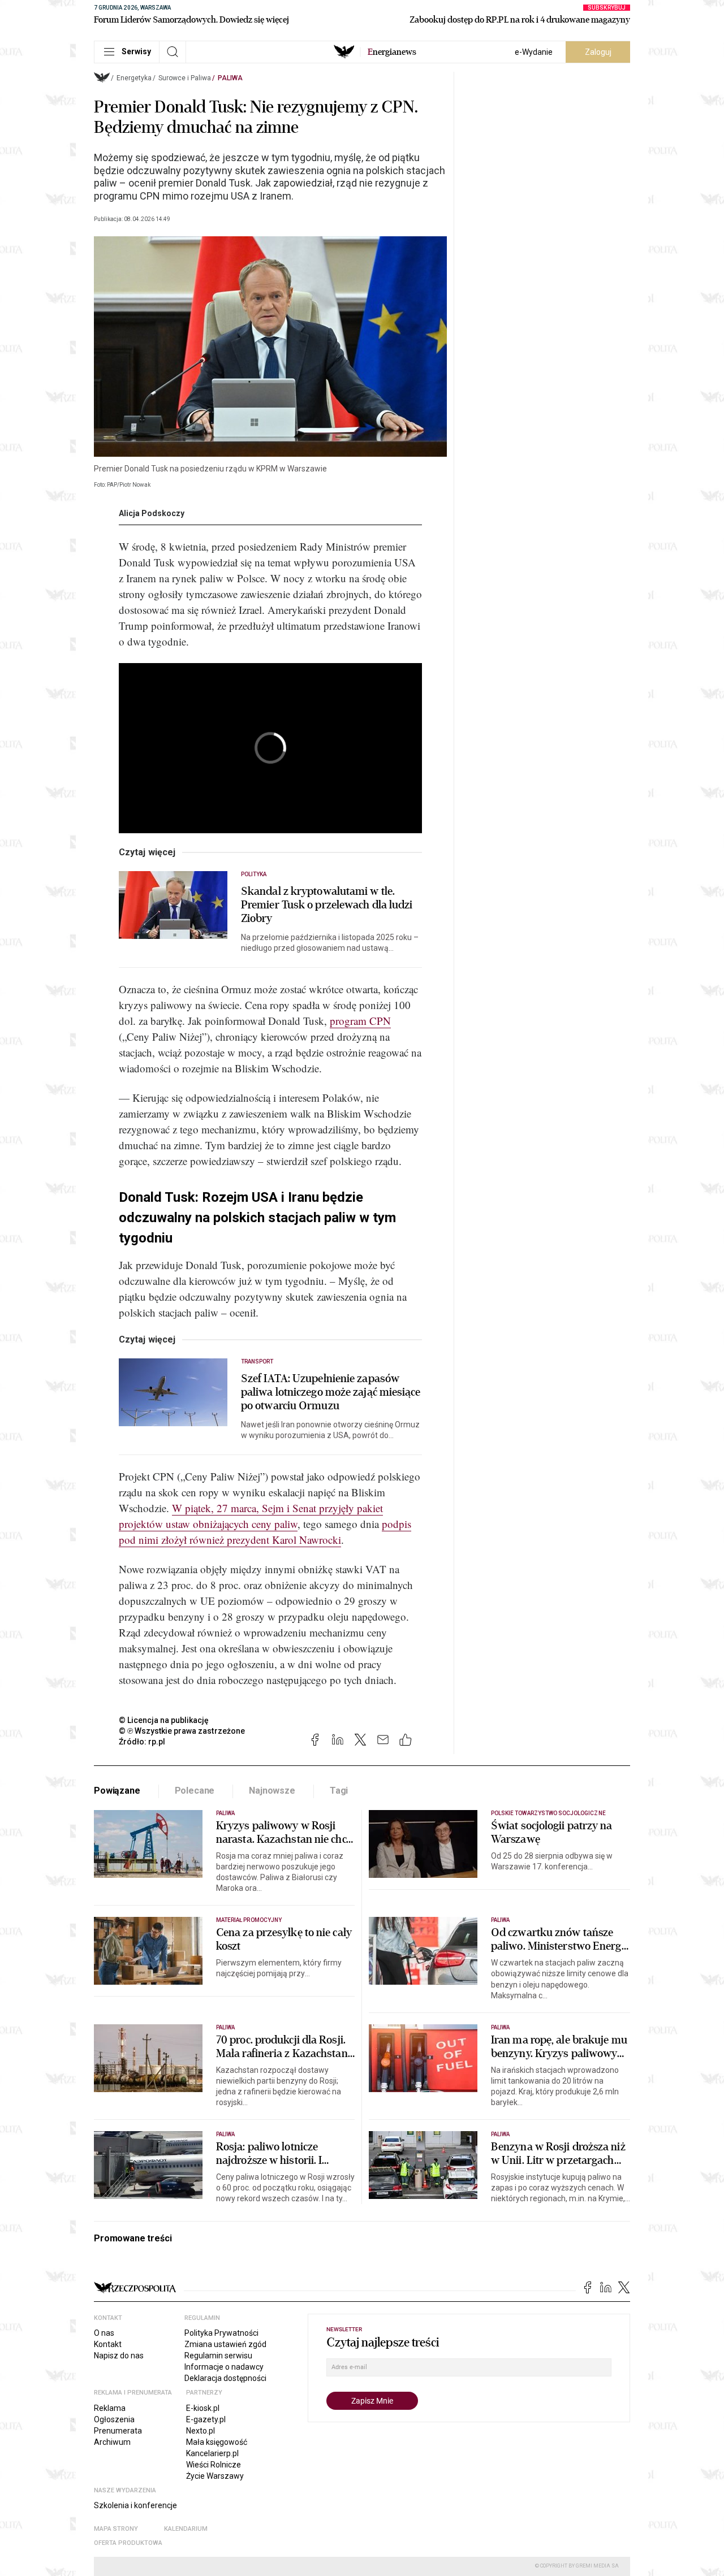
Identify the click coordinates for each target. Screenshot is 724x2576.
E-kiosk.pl (203, 2408)
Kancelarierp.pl (212, 2453)
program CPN (360, 1021)
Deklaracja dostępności (225, 2378)
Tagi (339, 1791)
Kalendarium (186, 2529)
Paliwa (230, 78)
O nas (104, 2333)
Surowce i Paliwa (185, 78)
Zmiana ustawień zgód (225, 2344)
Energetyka (134, 78)
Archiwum (112, 2442)
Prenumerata (118, 2431)
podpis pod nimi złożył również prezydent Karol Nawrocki (265, 1532)
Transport (257, 1361)
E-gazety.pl (206, 2419)
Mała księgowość (217, 2442)
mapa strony (116, 2529)
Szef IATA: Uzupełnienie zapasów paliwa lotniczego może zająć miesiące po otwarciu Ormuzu (331, 1392)
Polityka (254, 874)
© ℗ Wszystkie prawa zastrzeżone (182, 1731)
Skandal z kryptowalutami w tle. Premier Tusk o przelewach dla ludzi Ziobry (327, 905)
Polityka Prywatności (221, 2333)
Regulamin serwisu (218, 2356)
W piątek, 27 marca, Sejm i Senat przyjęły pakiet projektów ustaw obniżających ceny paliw (251, 1516)
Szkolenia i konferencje (135, 2505)
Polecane (195, 1791)
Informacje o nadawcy (224, 2367)
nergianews (392, 52)
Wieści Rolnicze (214, 2465)
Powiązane (117, 1791)
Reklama (110, 2408)
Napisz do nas (119, 2356)
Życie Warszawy (215, 2476)
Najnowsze (272, 1791)
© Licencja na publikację (164, 1720)
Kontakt (108, 2344)
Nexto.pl (201, 2431)
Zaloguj (598, 52)
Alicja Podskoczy (152, 513)
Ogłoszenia (114, 2419)
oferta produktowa (128, 2543)
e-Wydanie (534, 52)
